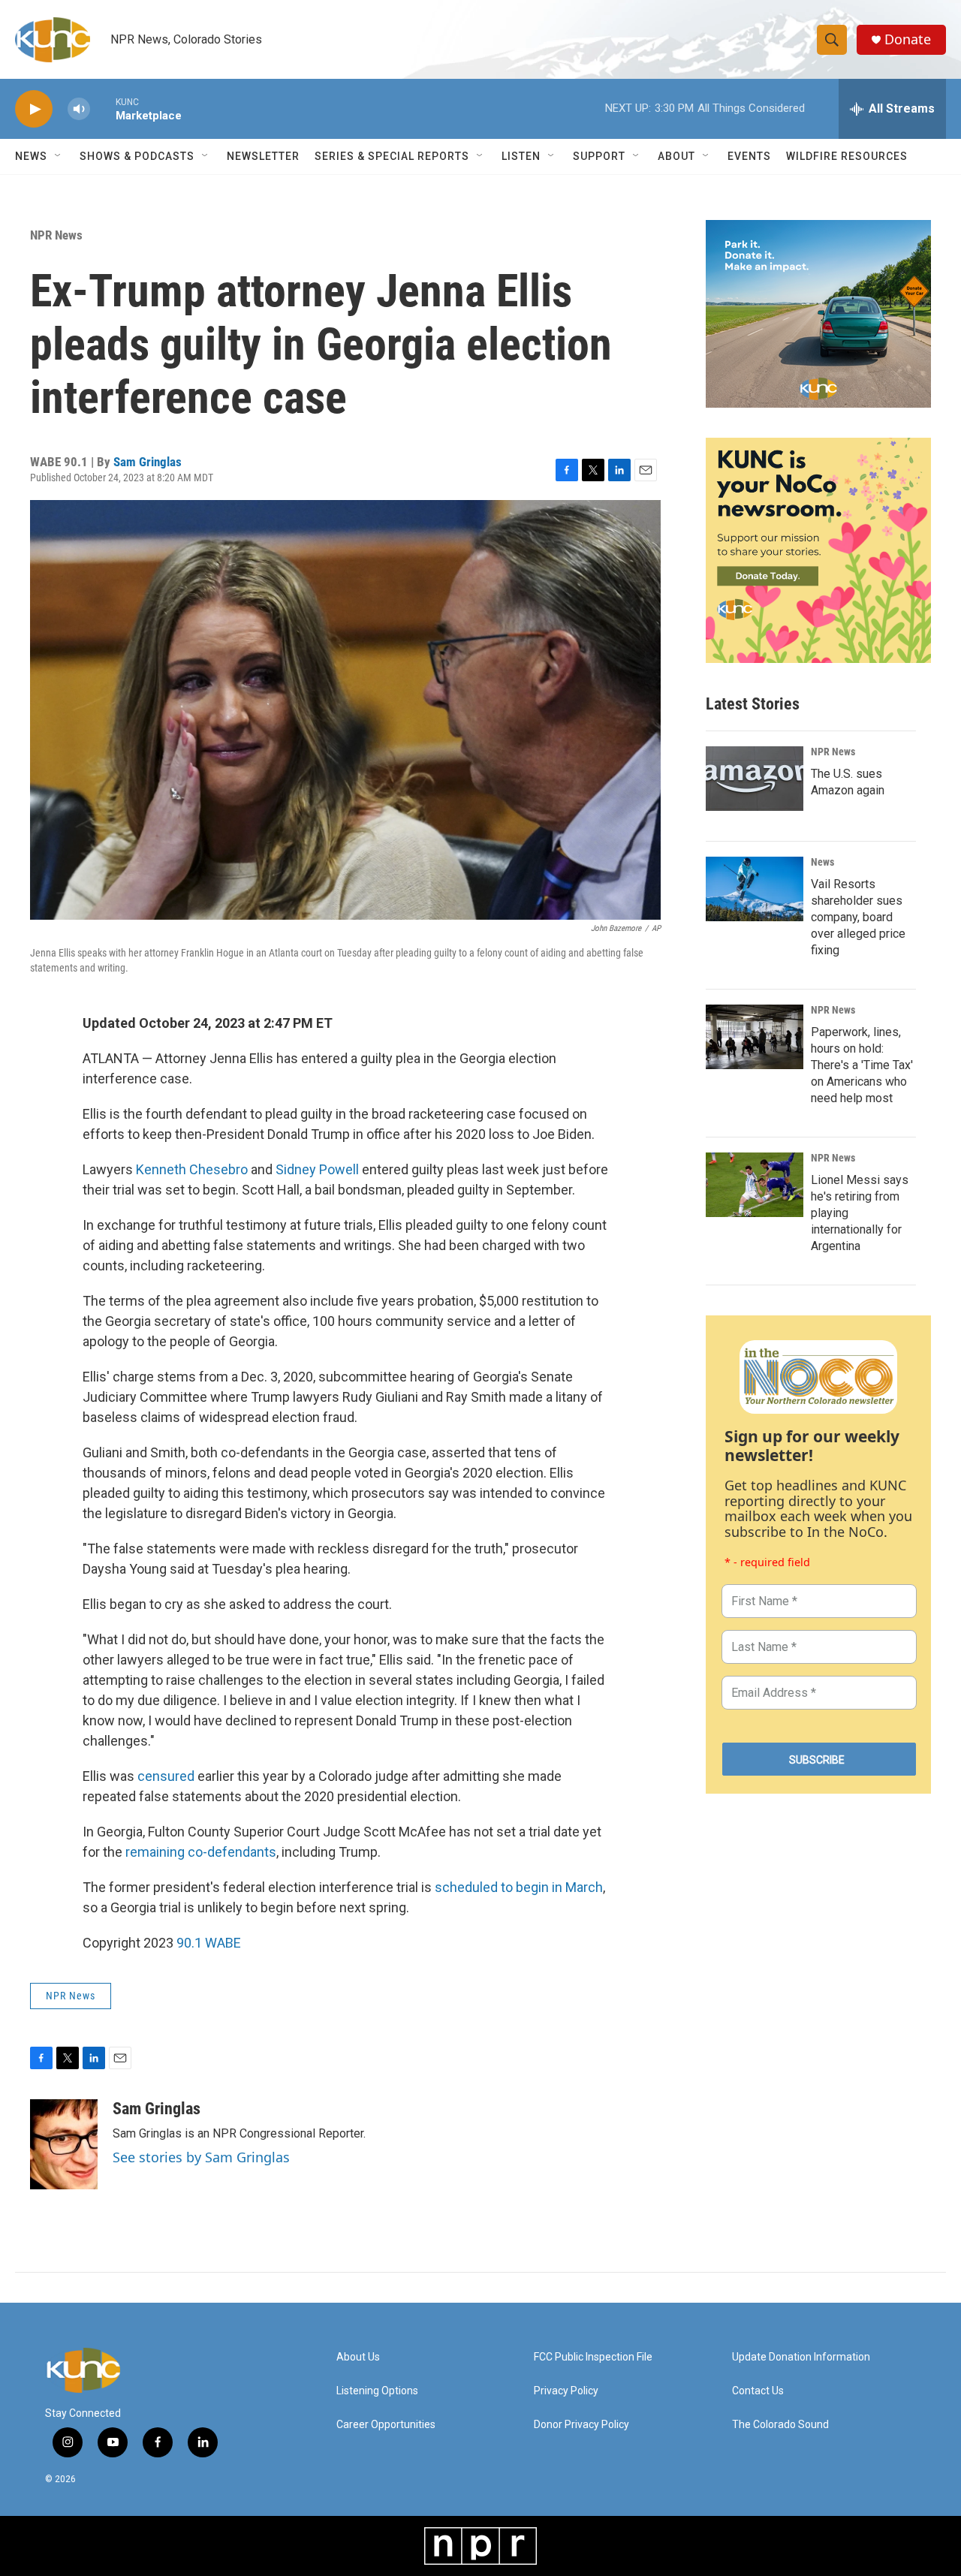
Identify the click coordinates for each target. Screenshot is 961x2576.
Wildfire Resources (847, 156)
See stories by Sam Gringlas (201, 2157)
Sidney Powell (317, 1169)
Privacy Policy (566, 2391)
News (822, 862)
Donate (908, 39)
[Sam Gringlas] (64, 2144)
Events (749, 156)
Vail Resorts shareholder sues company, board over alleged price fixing (858, 917)
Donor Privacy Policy (581, 2425)
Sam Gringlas (148, 462)
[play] (34, 109)
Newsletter (263, 156)
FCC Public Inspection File (593, 2357)
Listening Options (377, 2391)
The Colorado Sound (780, 2425)
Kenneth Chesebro (192, 1169)
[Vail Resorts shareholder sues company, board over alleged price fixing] (755, 889)
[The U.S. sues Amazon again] (755, 779)
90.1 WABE (209, 1943)
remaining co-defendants (201, 1852)
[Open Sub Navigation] (59, 156)
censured (166, 1776)
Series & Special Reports (392, 156)
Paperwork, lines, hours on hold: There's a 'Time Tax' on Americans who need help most (862, 1065)
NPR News (56, 235)
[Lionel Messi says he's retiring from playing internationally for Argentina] (755, 1185)
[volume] (79, 109)
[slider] (103, 108)
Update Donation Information (801, 2357)
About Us (358, 2357)
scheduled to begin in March (519, 1887)
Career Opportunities (386, 2425)
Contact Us (758, 2391)
